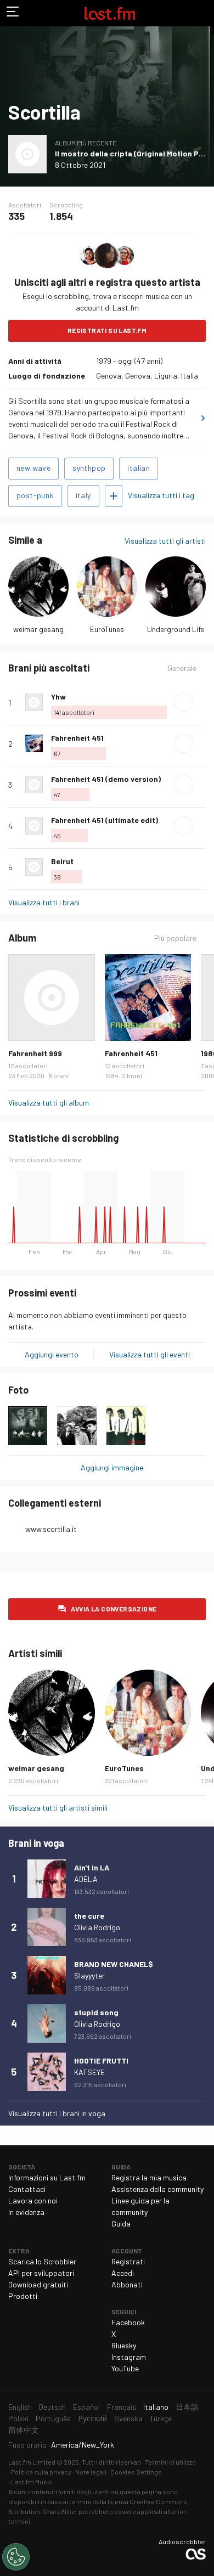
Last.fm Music (32, 2482)
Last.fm (110, 13)
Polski (18, 2418)
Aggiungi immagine (112, 1467)
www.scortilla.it (51, 1529)
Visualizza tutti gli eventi (150, 1354)
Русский (92, 2418)
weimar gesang (38, 629)
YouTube (125, 2368)
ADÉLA (86, 1879)
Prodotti (23, 2296)
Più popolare (175, 938)
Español (86, 2407)
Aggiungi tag (114, 496)
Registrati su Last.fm (107, 330)
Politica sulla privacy (41, 2472)
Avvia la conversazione (114, 1609)
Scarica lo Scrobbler (42, 2261)
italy (83, 495)
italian (139, 468)
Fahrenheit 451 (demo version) (106, 779)
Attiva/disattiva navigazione (13, 13)
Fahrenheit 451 (77, 738)
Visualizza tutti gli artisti (165, 541)
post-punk (35, 495)
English (20, 2407)
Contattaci (27, 2189)
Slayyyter (89, 1975)
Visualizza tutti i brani (44, 902)
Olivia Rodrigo (97, 1927)
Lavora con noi (33, 2200)
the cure (89, 1916)
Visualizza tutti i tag (161, 495)
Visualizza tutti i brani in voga (57, 2113)
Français (122, 2407)
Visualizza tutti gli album (49, 1103)
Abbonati (127, 2284)
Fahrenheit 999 (35, 1053)
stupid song (96, 2012)
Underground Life (176, 629)
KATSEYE (89, 2072)
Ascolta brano (184, 702)
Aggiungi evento (52, 1354)
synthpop (89, 468)
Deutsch (52, 2407)
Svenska (128, 2418)
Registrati (128, 2261)
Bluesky (124, 2345)
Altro (201, 702)
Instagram (129, 2357)
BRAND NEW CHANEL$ (114, 1964)
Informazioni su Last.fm (47, 2177)
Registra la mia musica (149, 2177)
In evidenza (26, 2212)
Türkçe (161, 2418)
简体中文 (24, 2430)
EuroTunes (107, 629)
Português (53, 2418)
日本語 (187, 2407)
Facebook (128, 2322)
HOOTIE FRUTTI (101, 2061)
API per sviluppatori (41, 2273)
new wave (33, 468)
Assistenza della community (157, 2189)
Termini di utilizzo (170, 2462)
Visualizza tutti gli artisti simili (58, 1808)
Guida (121, 2223)
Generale (182, 668)
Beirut (62, 861)
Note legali (91, 2472)
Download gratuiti (38, 2284)
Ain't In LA (92, 1867)
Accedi (123, 2273)
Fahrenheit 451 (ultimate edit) (105, 820)
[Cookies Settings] (16, 2557)
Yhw (58, 697)
